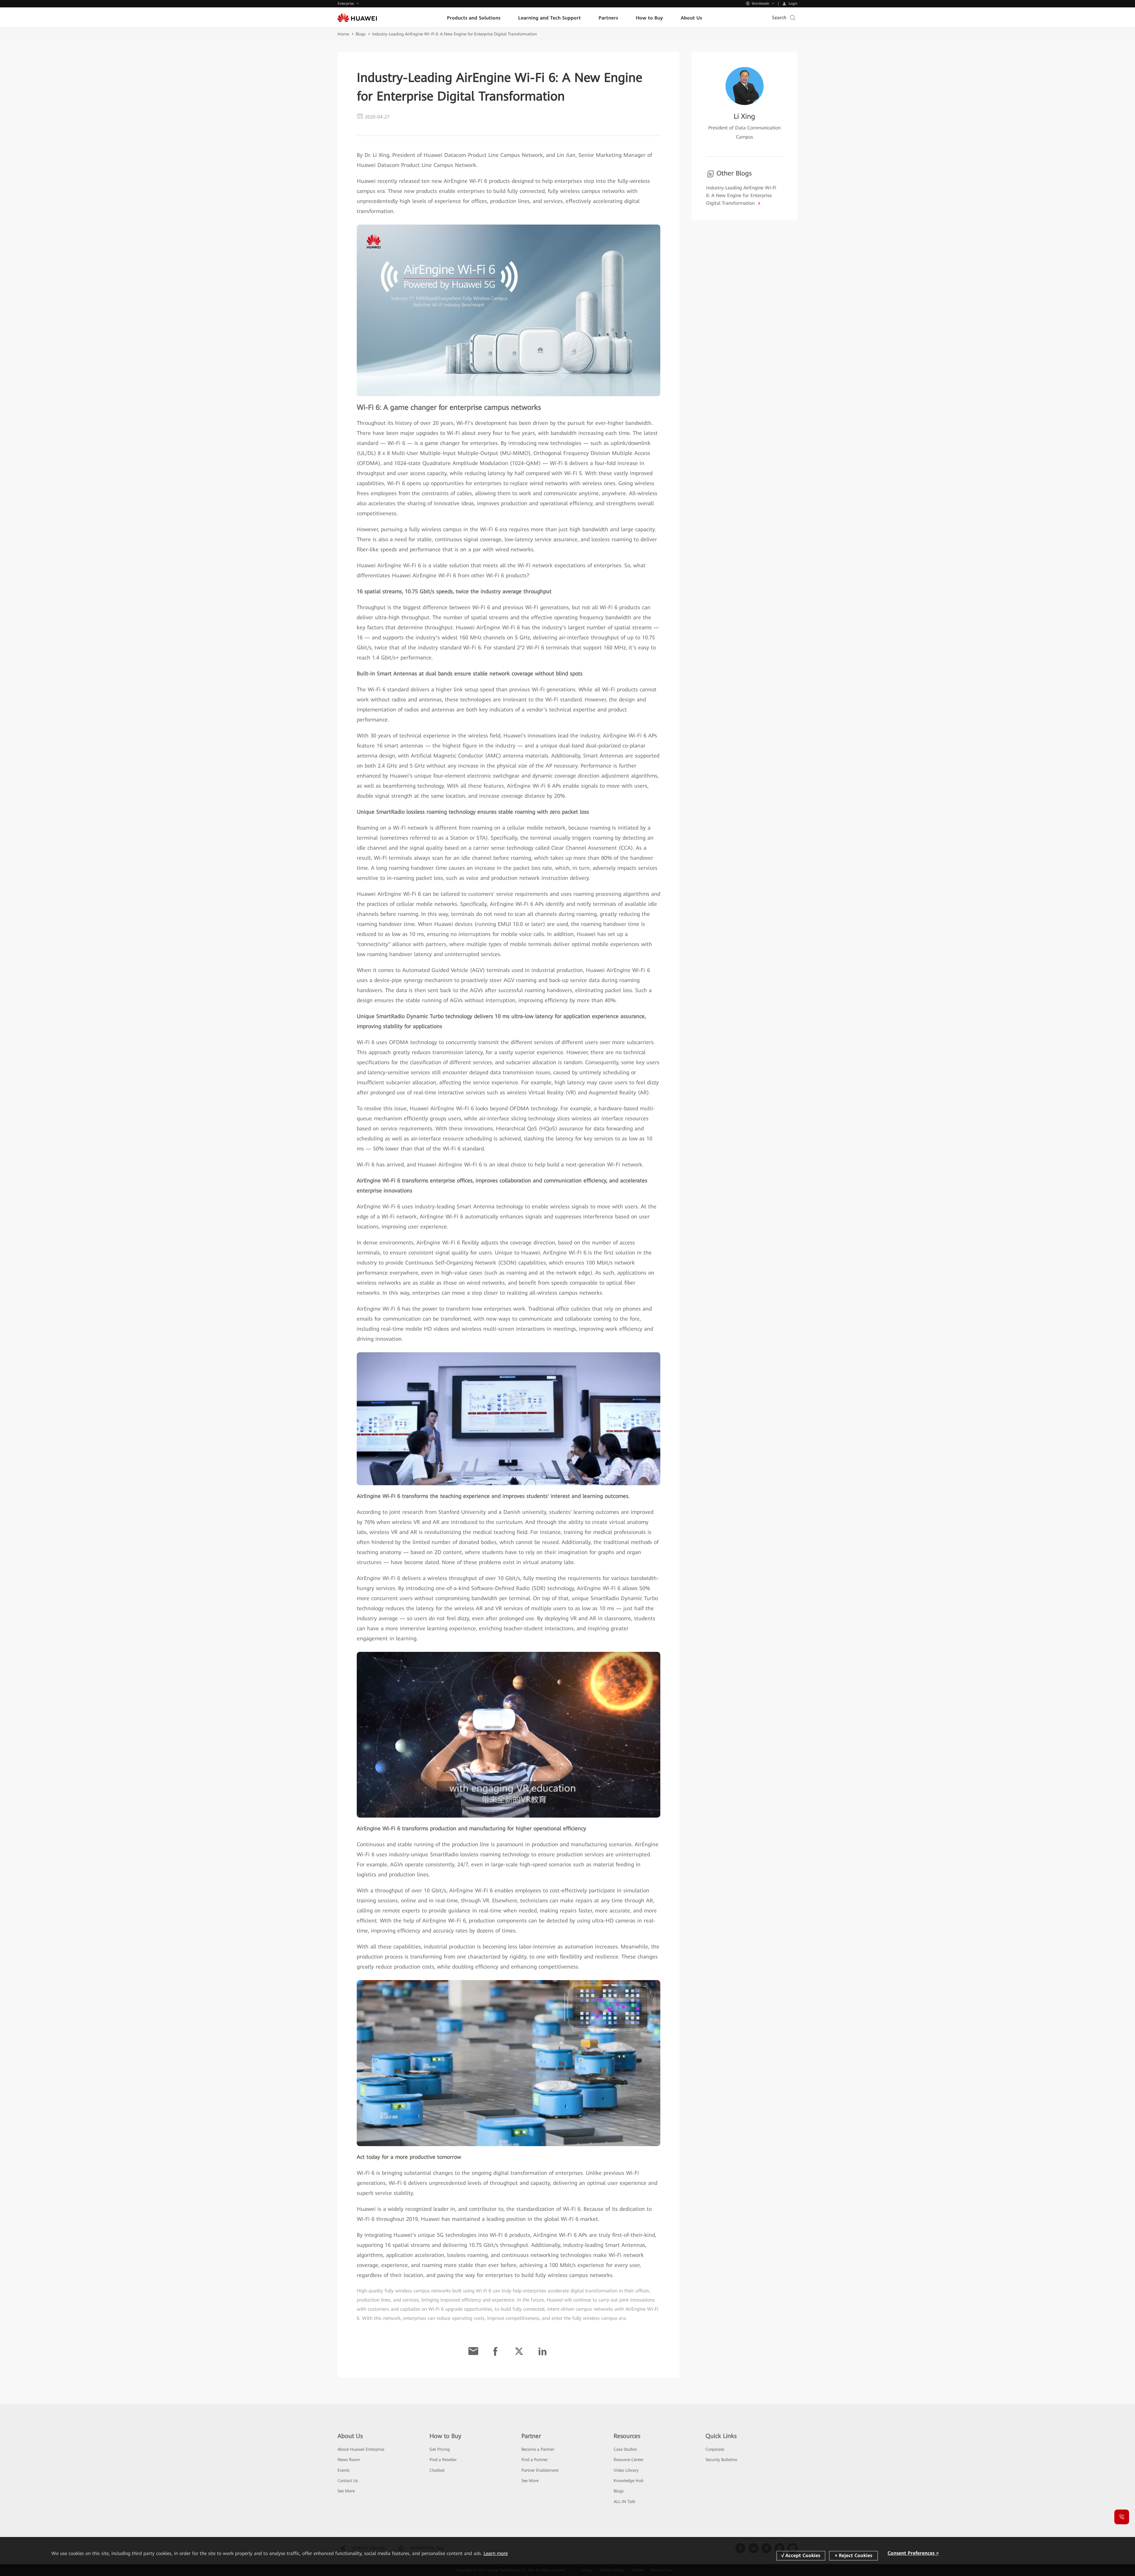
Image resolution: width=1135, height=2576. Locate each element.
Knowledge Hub (629, 2481)
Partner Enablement (540, 2470)
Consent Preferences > (913, 2553)
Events (344, 2470)
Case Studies (625, 2449)
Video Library (626, 2470)
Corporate (715, 2449)
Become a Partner (538, 2449)
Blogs (361, 34)
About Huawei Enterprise (361, 2449)
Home (343, 34)
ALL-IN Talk (624, 2502)
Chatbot (437, 2470)
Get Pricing (440, 2449)
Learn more (496, 2553)
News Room (349, 2460)
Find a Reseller (443, 2460)
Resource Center (629, 2460)
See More (346, 2491)
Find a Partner (535, 2460)
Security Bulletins (721, 2460)
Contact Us (348, 2481)
